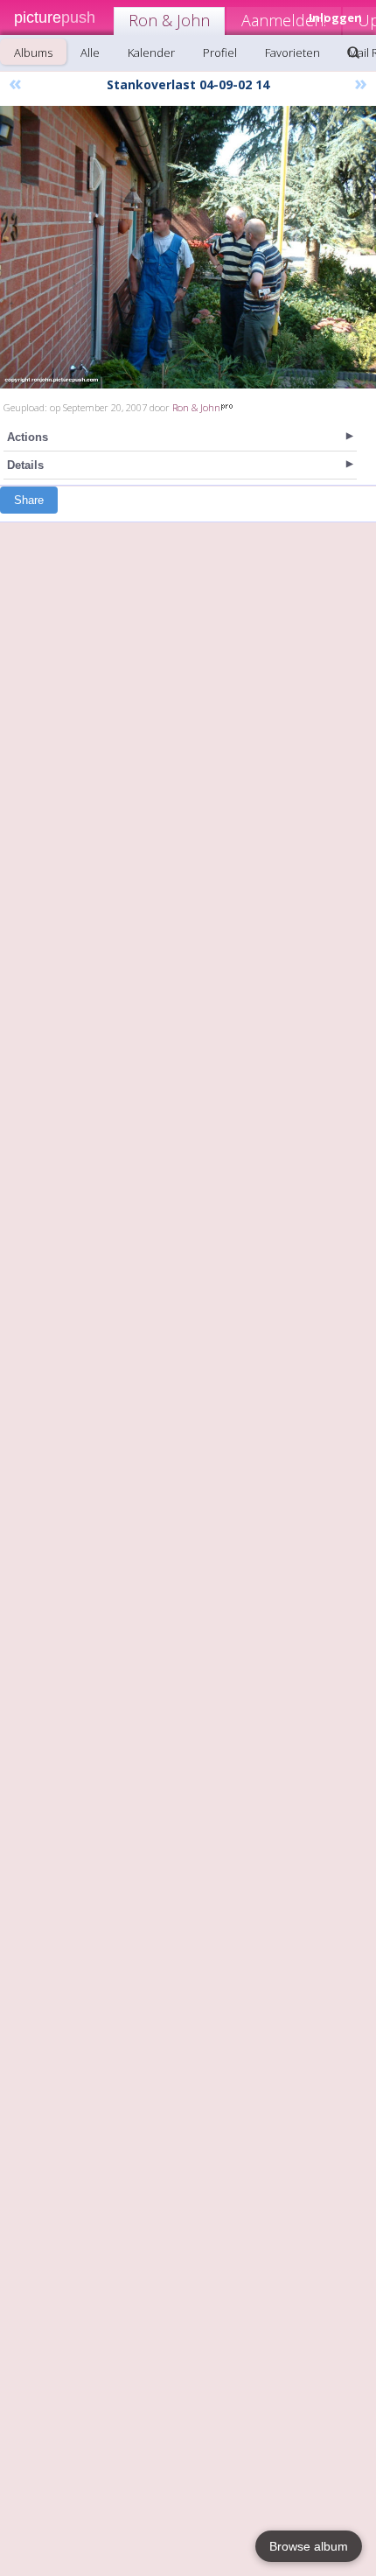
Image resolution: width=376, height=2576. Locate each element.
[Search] (353, 52)
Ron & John (169, 20)
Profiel (220, 52)
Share (29, 500)
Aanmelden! (284, 20)
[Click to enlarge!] (188, 247)
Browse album (309, 2546)
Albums (33, 52)
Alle (90, 52)
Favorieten (292, 52)
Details (25, 465)
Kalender (151, 52)
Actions (28, 437)
